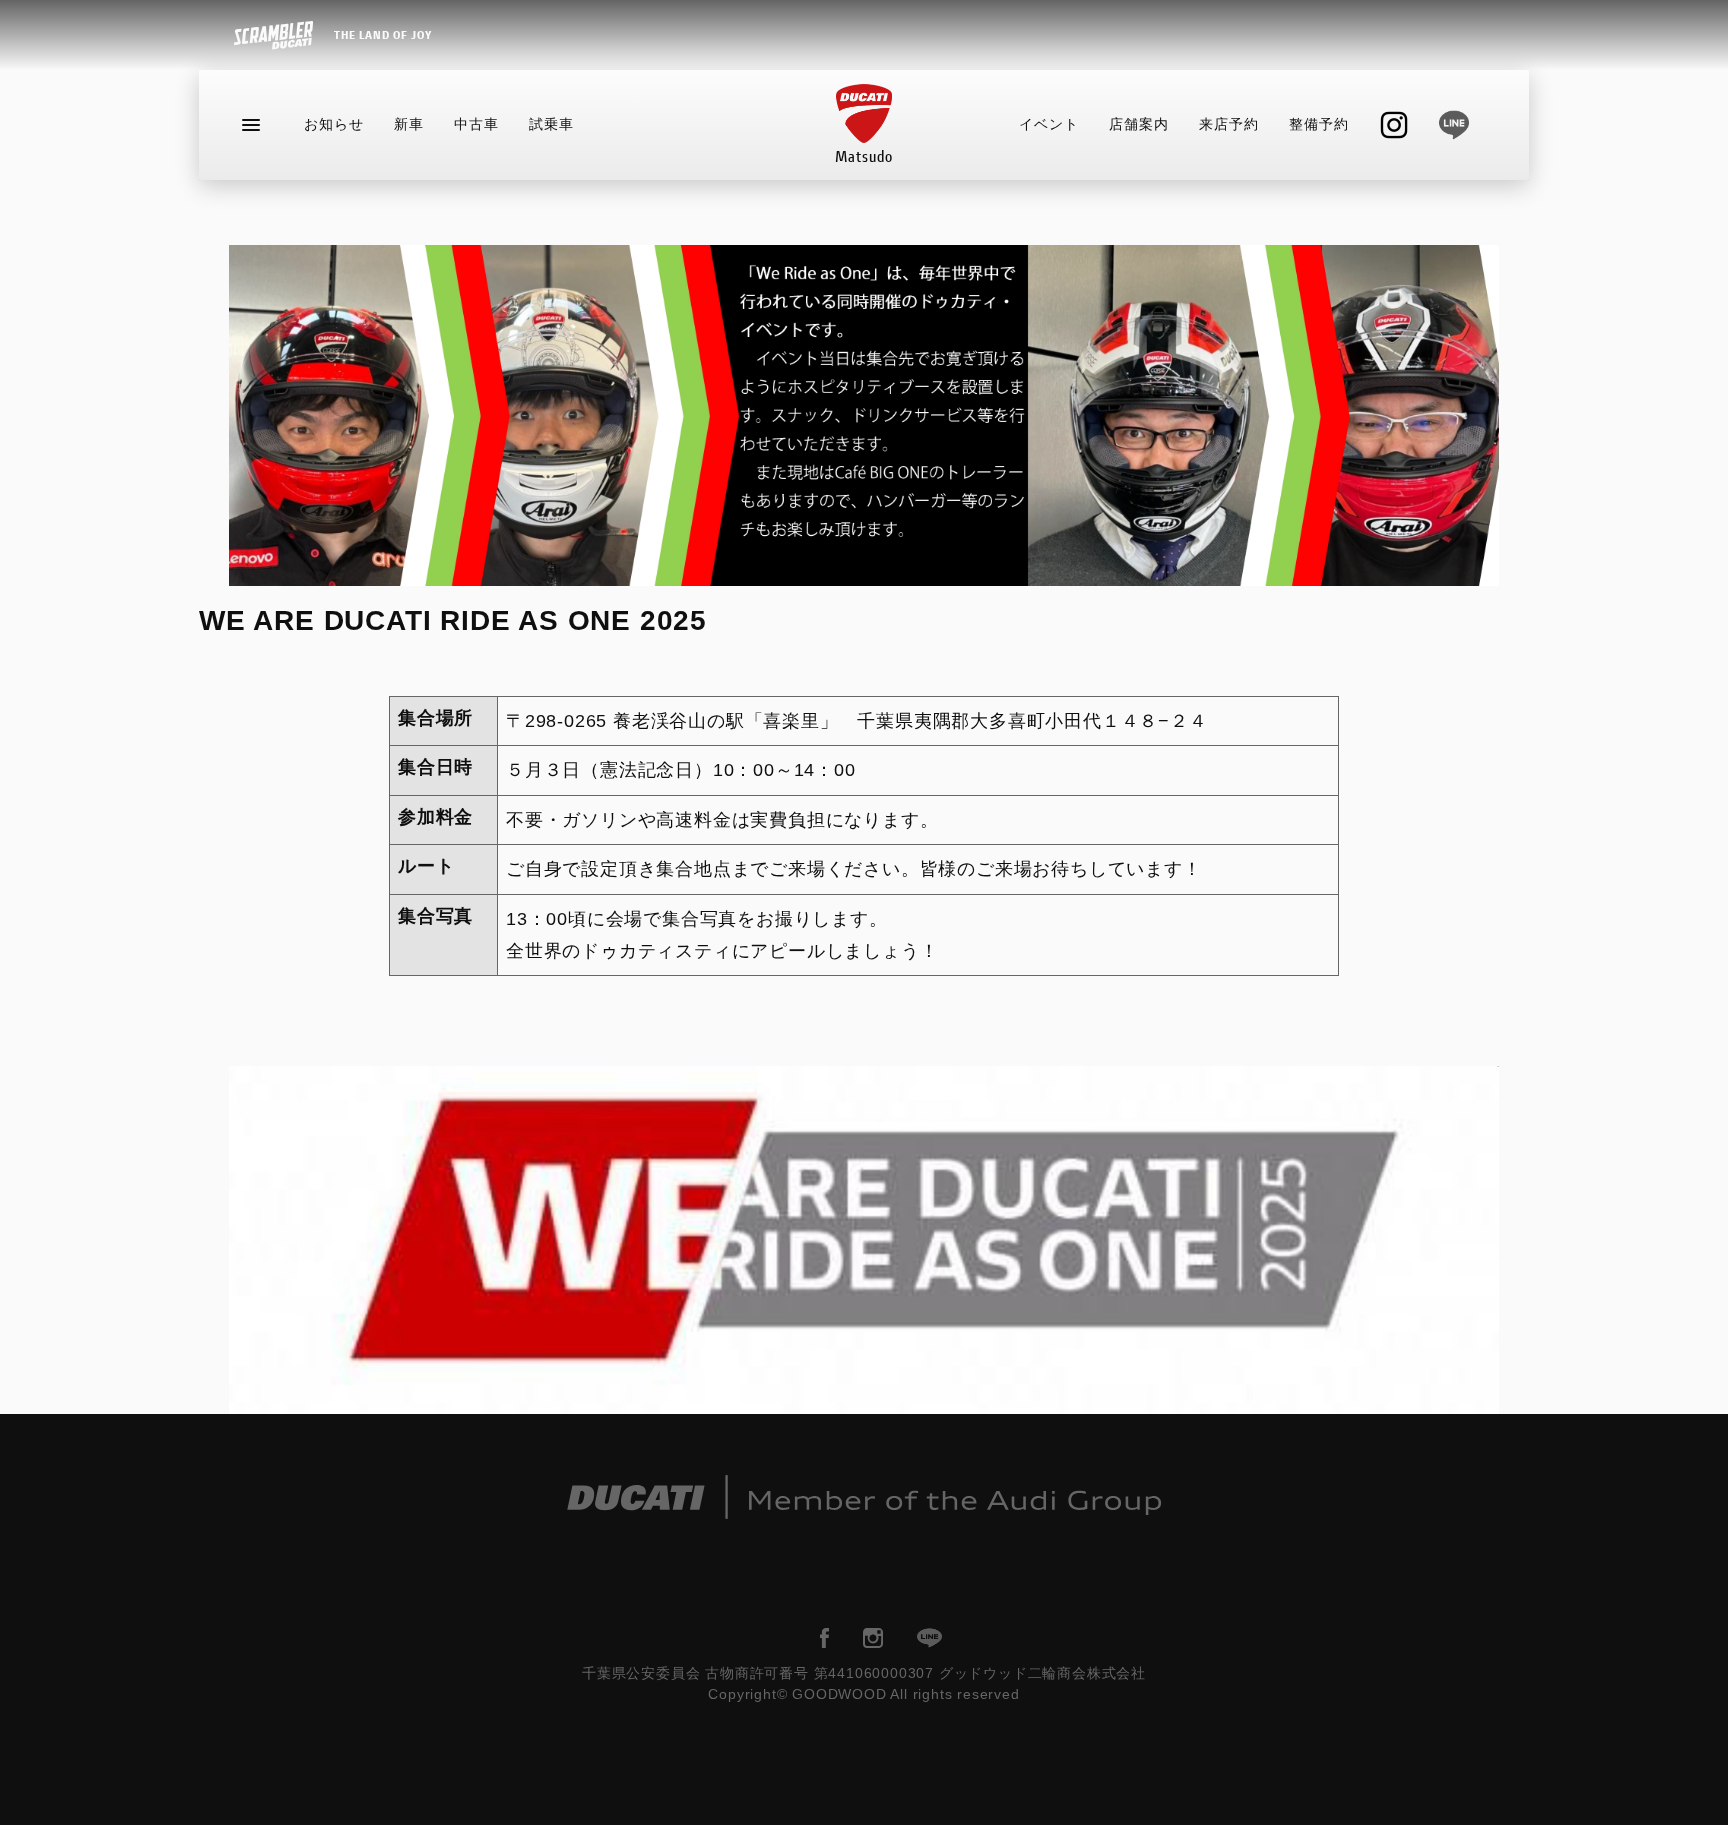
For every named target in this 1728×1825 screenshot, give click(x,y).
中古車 (476, 124)
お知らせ (334, 124)
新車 (409, 124)
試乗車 (551, 124)
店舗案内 (1139, 124)
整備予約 (1319, 124)
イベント (1049, 124)
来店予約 (1229, 124)
